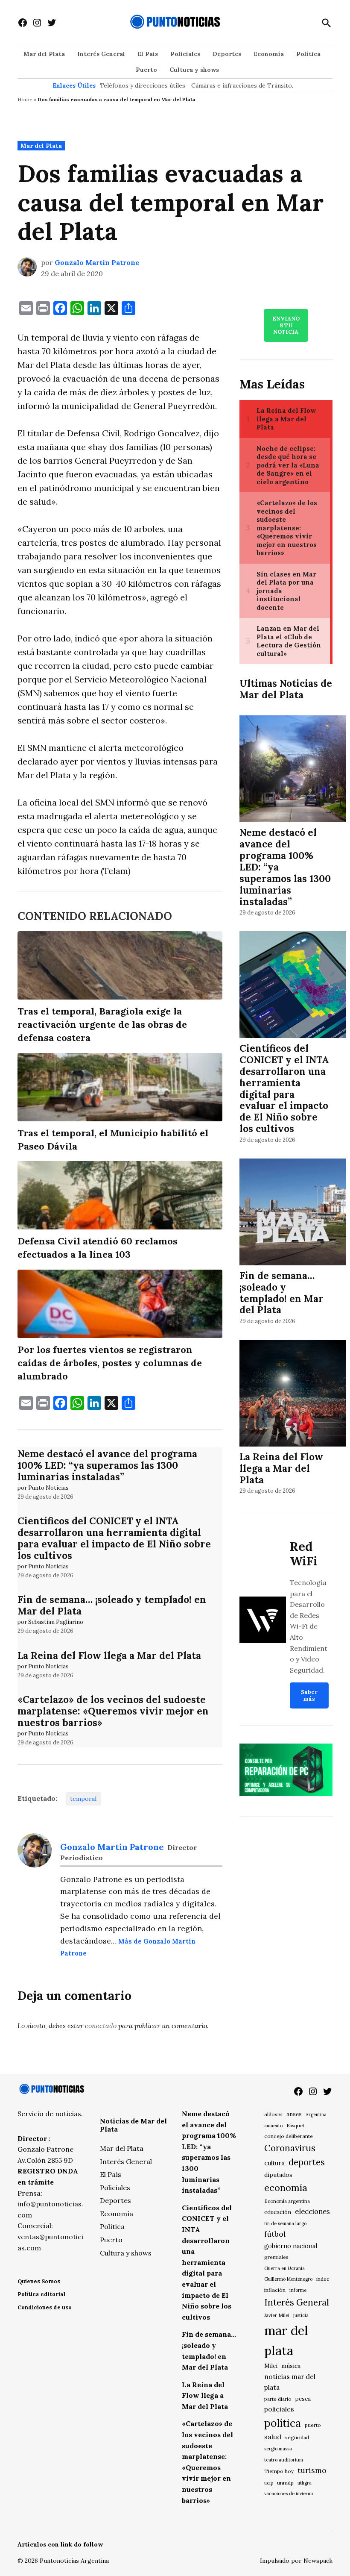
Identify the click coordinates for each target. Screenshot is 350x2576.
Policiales (185, 54)
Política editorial (41, 2294)
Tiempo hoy (279, 2471)
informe (298, 2290)
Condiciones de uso (45, 2307)
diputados (278, 2175)
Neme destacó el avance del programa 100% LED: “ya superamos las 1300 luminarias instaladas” (107, 1465)
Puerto (146, 70)
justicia (301, 2315)
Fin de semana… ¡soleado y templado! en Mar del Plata (112, 1605)
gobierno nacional (291, 2246)
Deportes (227, 54)
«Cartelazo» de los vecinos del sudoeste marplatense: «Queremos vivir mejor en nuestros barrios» (113, 1711)
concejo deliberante (289, 2136)
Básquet (295, 2125)
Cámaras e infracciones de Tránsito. (242, 85)
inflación (275, 2290)
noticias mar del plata (290, 2382)
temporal (83, 1799)
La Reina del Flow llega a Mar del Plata (109, 1655)
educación (278, 2212)
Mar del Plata (44, 54)
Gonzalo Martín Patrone (97, 262)
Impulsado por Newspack (296, 2561)
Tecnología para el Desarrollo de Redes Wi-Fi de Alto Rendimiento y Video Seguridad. (309, 1626)
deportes (307, 2162)
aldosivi (273, 2114)
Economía (269, 54)
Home (25, 99)
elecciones (312, 2211)
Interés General (101, 54)
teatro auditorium (284, 2460)
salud (273, 2437)
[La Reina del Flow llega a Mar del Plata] (293, 1395)
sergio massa (278, 2449)
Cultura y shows (194, 70)
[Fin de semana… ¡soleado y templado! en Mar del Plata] (293, 1213)
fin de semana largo (285, 2223)
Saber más (309, 1695)
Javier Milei (277, 2315)
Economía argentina (287, 2201)
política (283, 2423)
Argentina (316, 2114)
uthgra (305, 2483)
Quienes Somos (39, 2281)
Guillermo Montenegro (288, 2279)
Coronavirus (290, 2148)
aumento (273, 2126)
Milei (271, 2366)
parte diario (278, 2399)
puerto (313, 2425)
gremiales (276, 2257)
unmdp (285, 2483)
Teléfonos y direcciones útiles (143, 85)
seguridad (297, 2437)
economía (286, 2188)
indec (323, 2279)
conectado (101, 2026)
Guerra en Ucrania (284, 2268)
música (291, 2366)
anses (294, 2114)
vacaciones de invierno (289, 2494)
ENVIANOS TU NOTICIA (286, 325)
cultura (274, 2163)
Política (308, 54)
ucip (269, 2483)
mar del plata (286, 2340)
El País (148, 54)
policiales (279, 2409)
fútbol (275, 2234)
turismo (312, 2470)
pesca (303, 2399)
